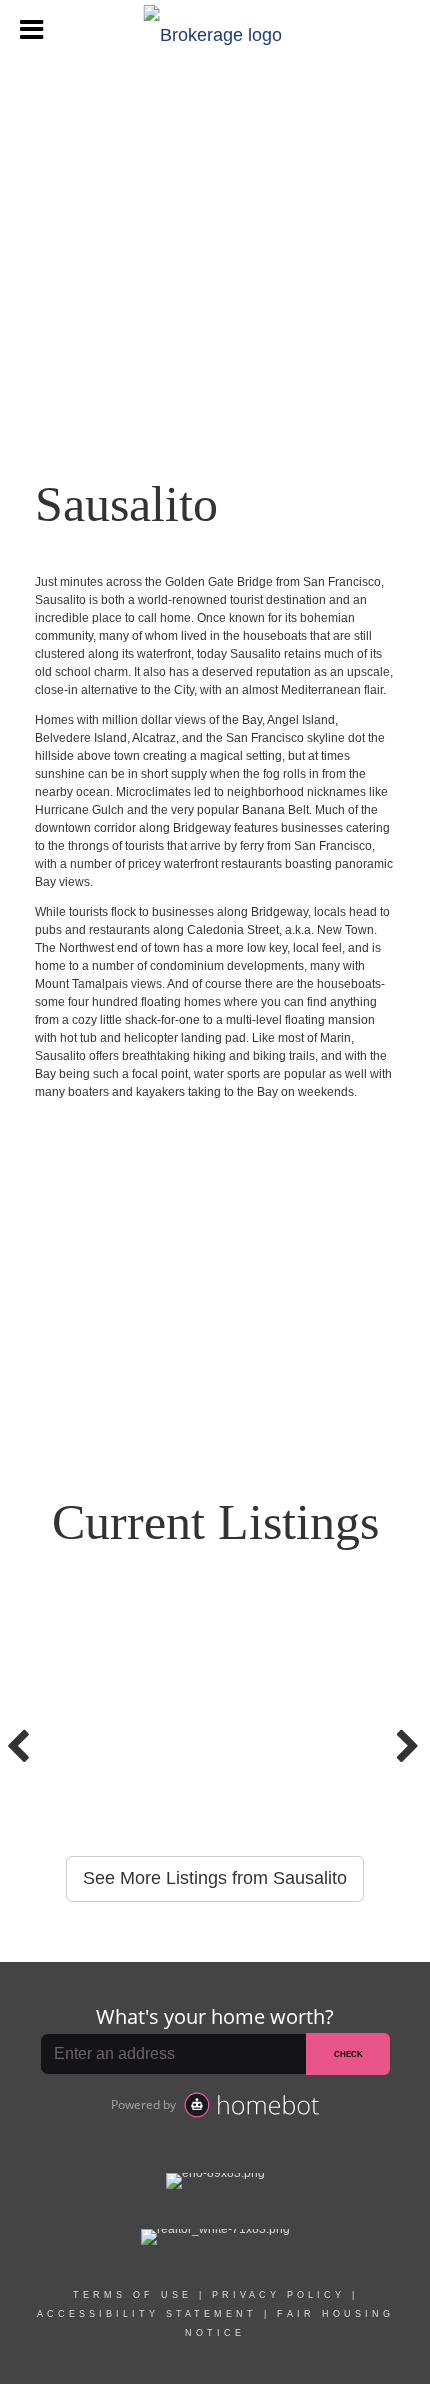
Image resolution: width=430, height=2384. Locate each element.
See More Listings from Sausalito (215, 1878)
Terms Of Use (132, 2295)
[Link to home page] (215, 30)
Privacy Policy (278, 2295)
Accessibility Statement (147, 2314)
